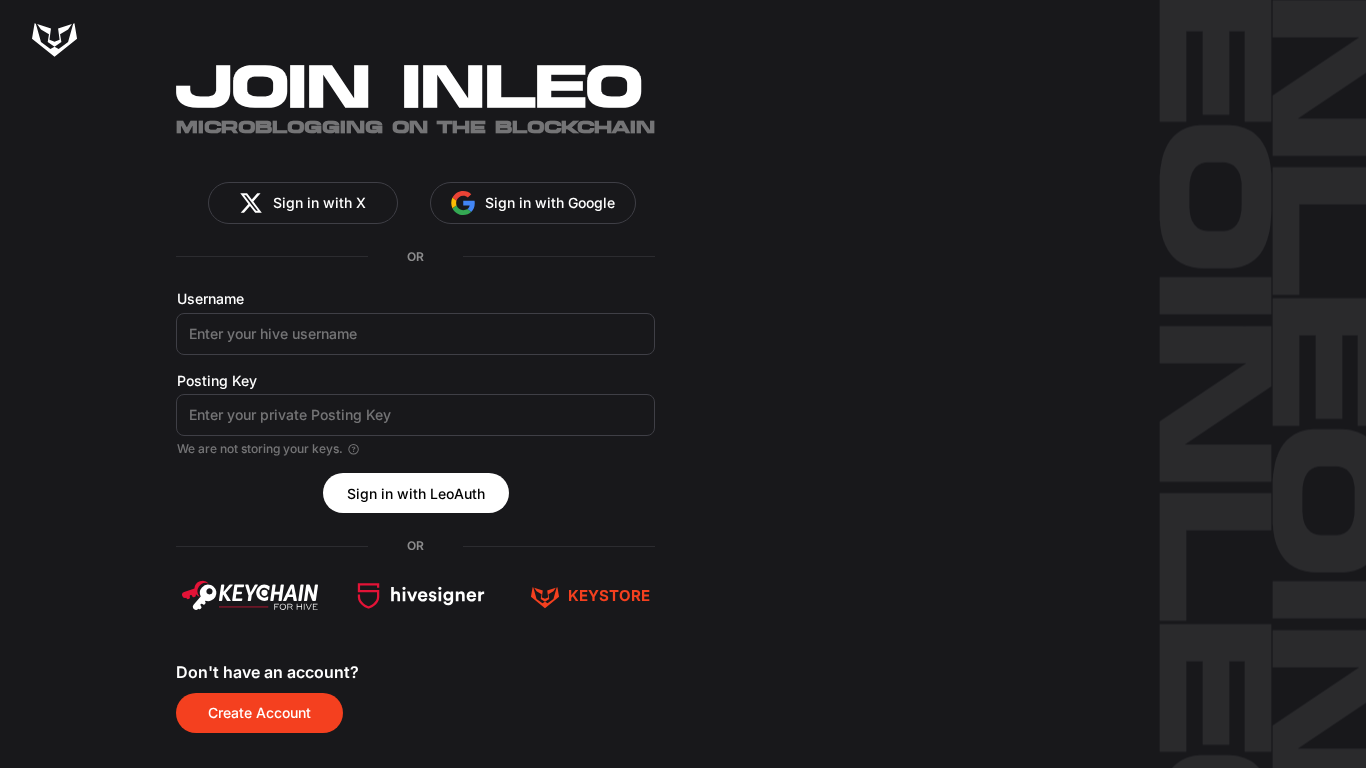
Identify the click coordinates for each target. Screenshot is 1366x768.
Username (210, 298)
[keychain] (250, 596)
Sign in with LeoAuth (416, 493)
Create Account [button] (259, 712)
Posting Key (217, 380)
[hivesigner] (421, 596)
